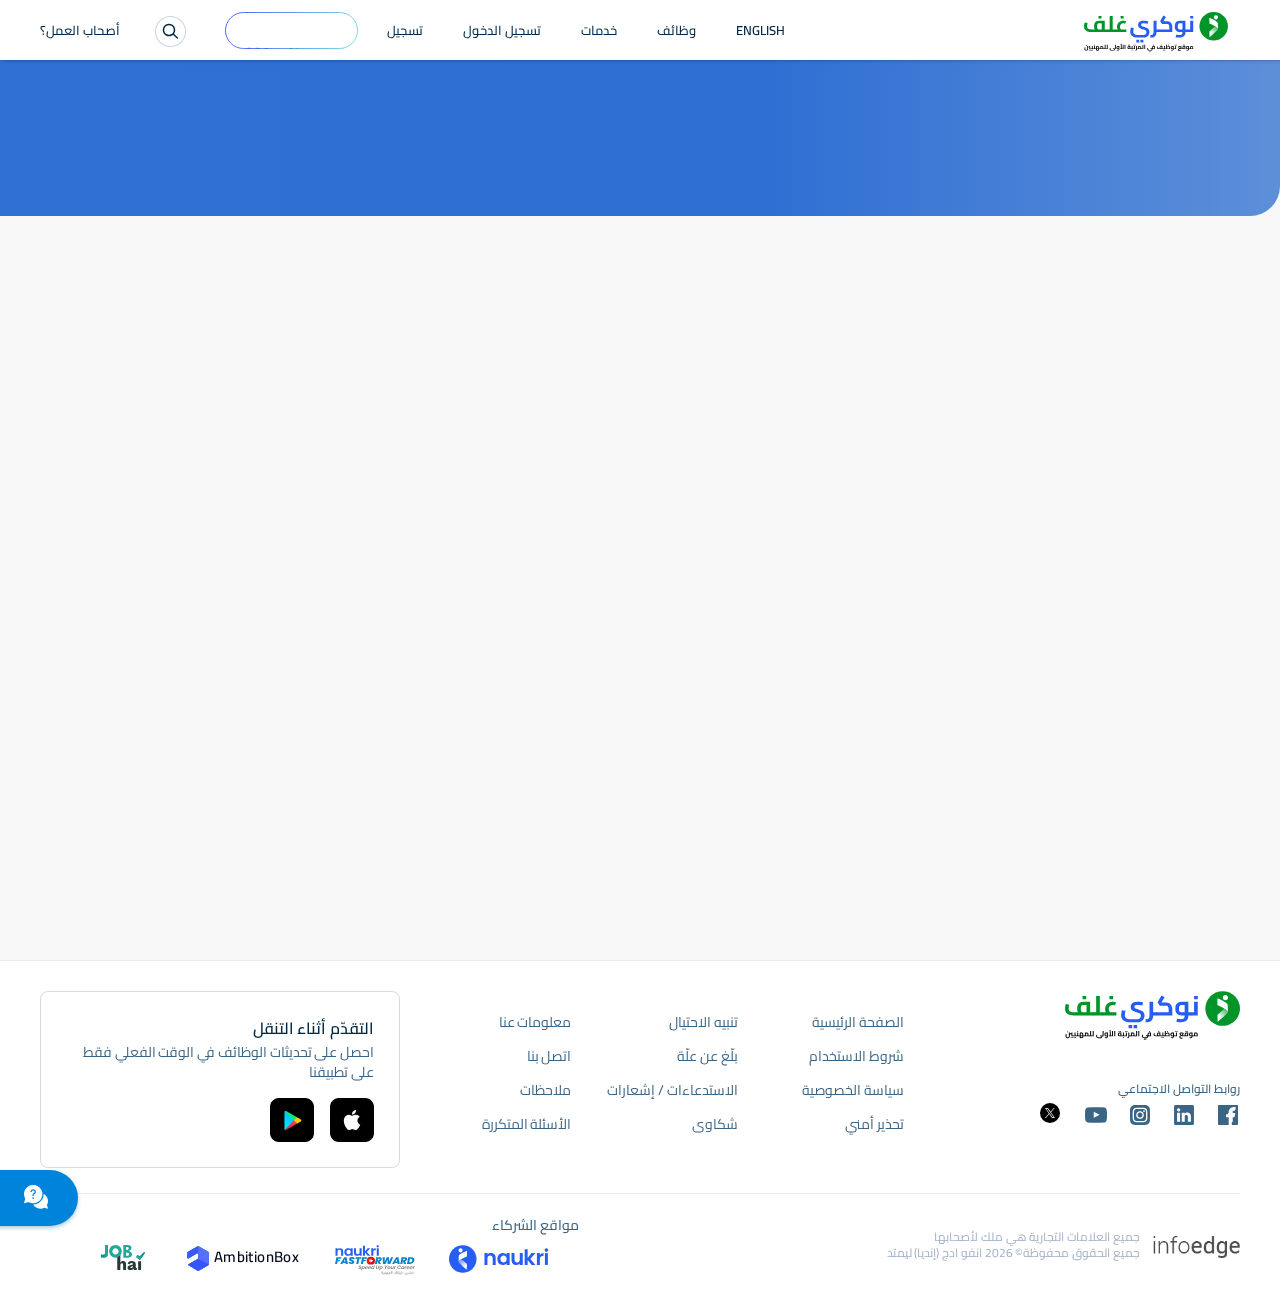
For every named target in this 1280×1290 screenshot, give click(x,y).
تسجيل (405, 32)
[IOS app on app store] (352, 1120)
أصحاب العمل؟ (80, 32)
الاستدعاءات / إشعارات (672, 1090)
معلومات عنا (535, 1022)
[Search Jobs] (170, 31)
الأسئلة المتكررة (527, 1124)
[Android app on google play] (292, 1120)
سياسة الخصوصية (853, 1090)
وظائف (676, 32)
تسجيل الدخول (502, 32)
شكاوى (715, 1124)
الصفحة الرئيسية (858, 1022)
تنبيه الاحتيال (703, 1022)
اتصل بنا (549, 1056)
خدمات (599, 32)
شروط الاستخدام (856, 1056)
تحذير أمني (874, 1124)
